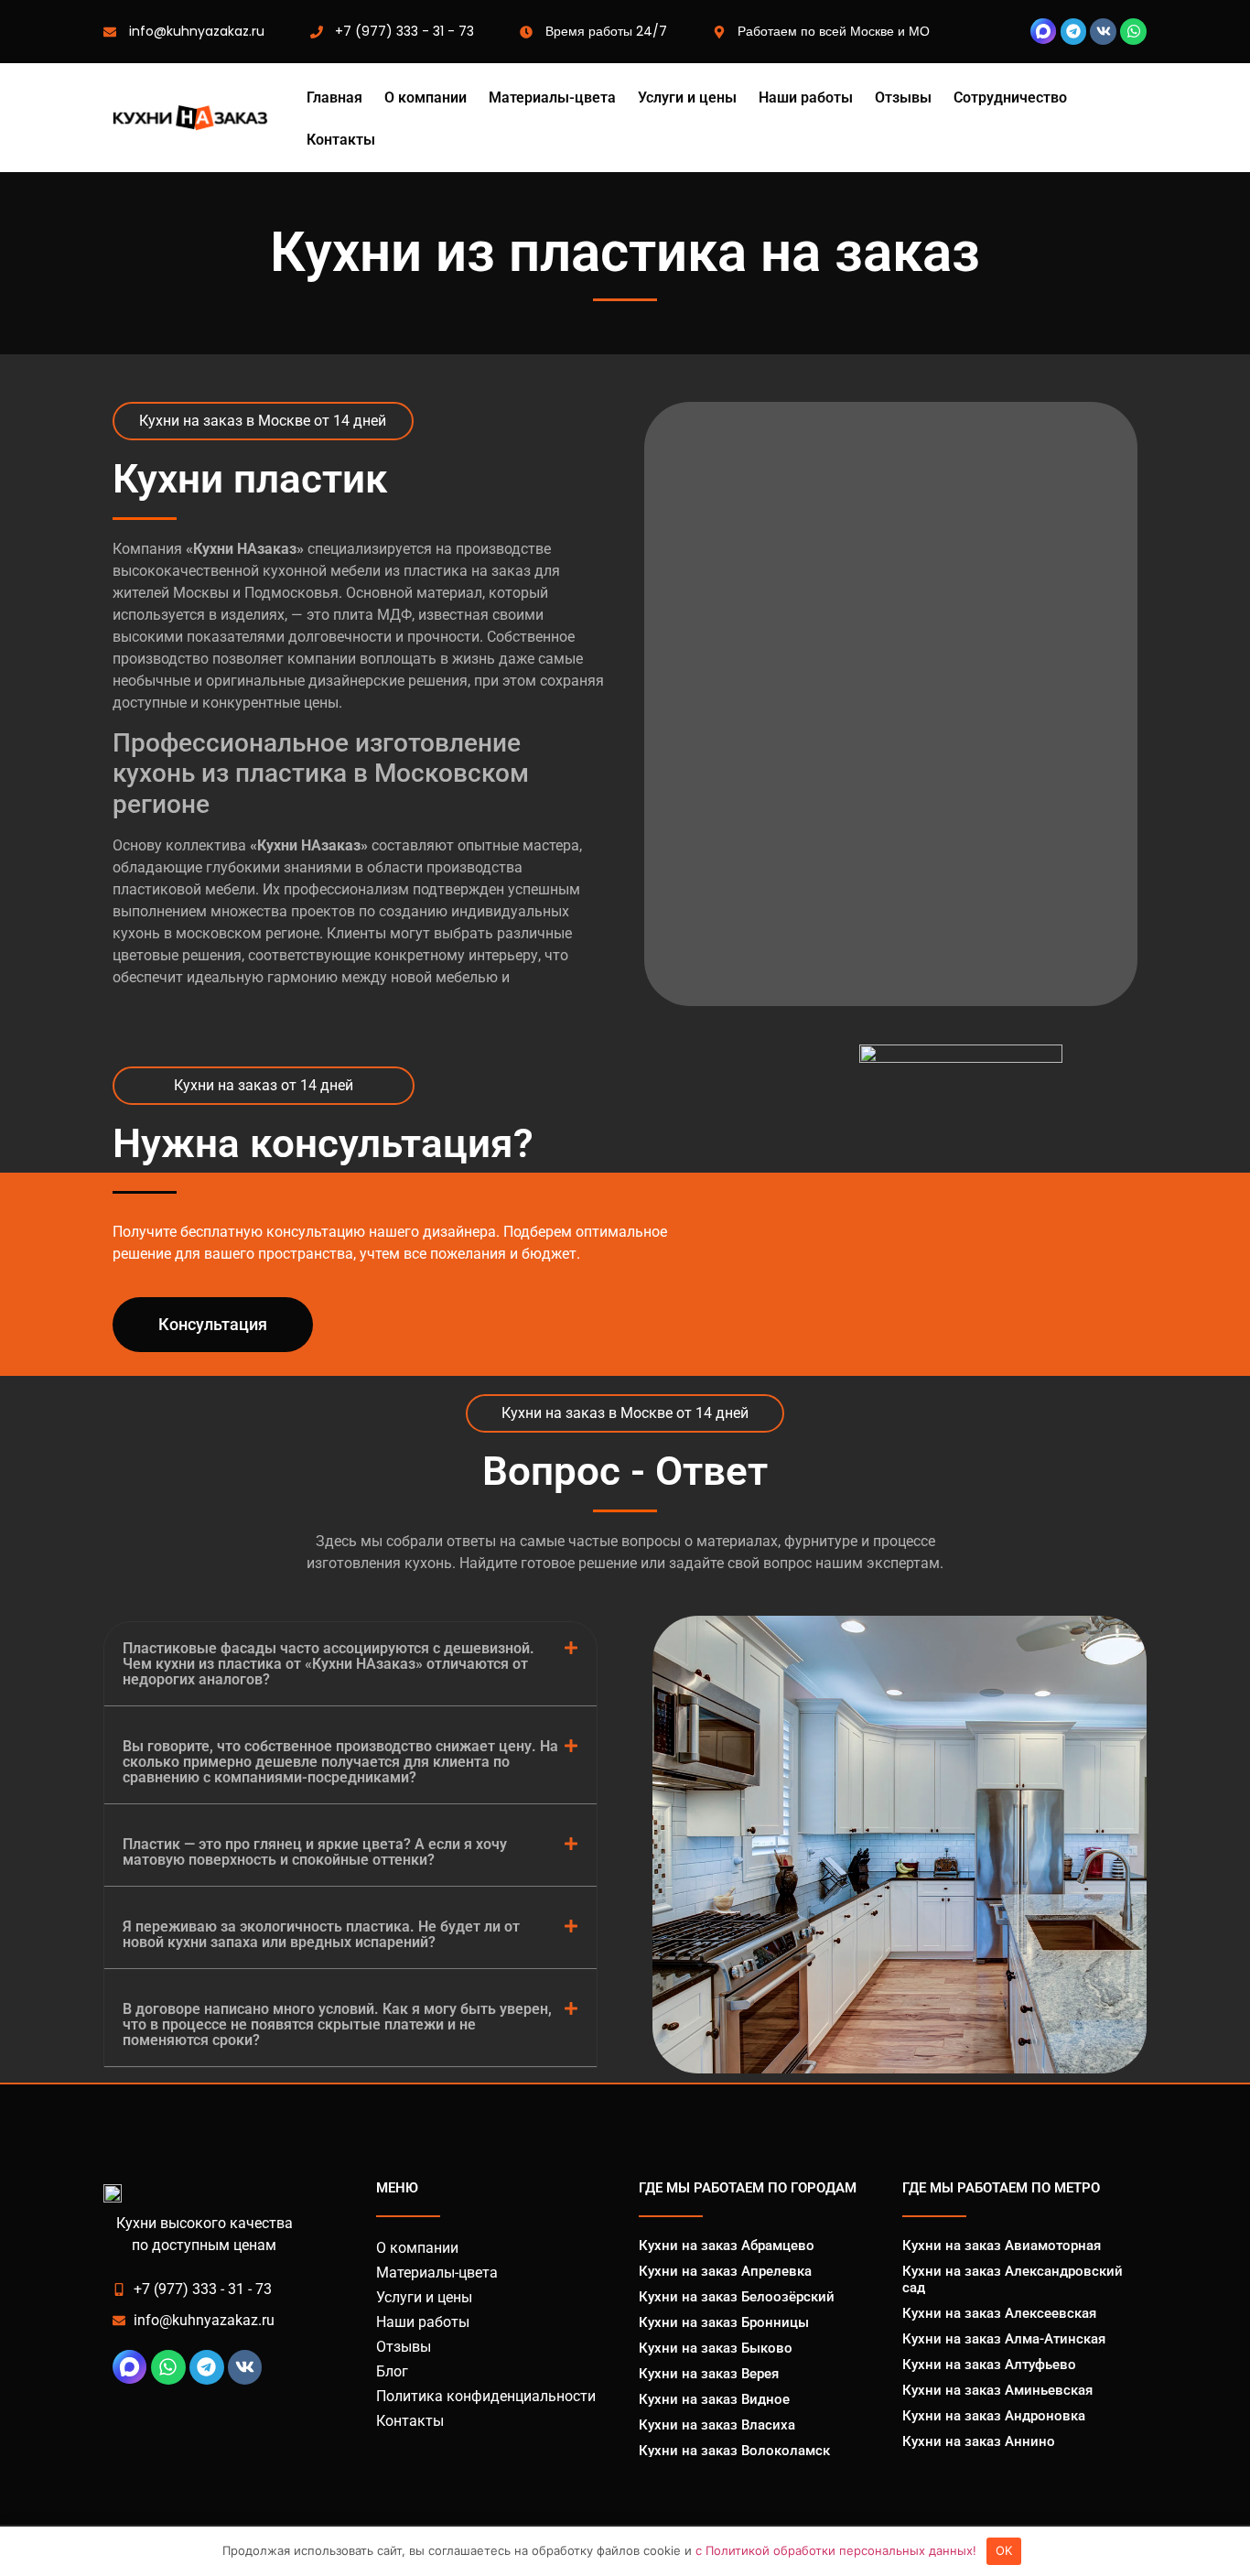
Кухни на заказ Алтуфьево (989, 2365)
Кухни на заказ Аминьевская (997, 2390)
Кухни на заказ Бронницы (724, 2322)
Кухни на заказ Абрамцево (727, 2246)
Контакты (341, 140)
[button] (350, 1664)
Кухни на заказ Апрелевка (725, 2271)
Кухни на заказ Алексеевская (999, 2313)
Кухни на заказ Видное (714, 2399)
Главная (334, 98)
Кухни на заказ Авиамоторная (1002, 2246)
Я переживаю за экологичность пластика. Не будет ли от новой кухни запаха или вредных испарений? (321, 1934)
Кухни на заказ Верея (709, 2374)
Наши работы (806, 98)
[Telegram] (1074, 32)
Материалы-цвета (552, 98)
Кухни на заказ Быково (716, 2348)
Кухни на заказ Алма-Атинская (1004, 2339)
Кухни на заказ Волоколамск (734, 2451)
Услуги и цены (687, 98)
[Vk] (1103, 32)
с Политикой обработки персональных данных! (836, 2550)
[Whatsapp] (1133, 32)
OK (1004, 2550)
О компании (426, 98)
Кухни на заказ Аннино (979, 2441)
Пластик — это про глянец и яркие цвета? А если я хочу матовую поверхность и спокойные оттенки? (315, 1852)
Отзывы (903, 98)
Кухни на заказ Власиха (717, 2425)
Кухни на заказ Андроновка (994, 2416)
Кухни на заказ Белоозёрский (737, 2297)
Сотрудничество (1010, 98)
